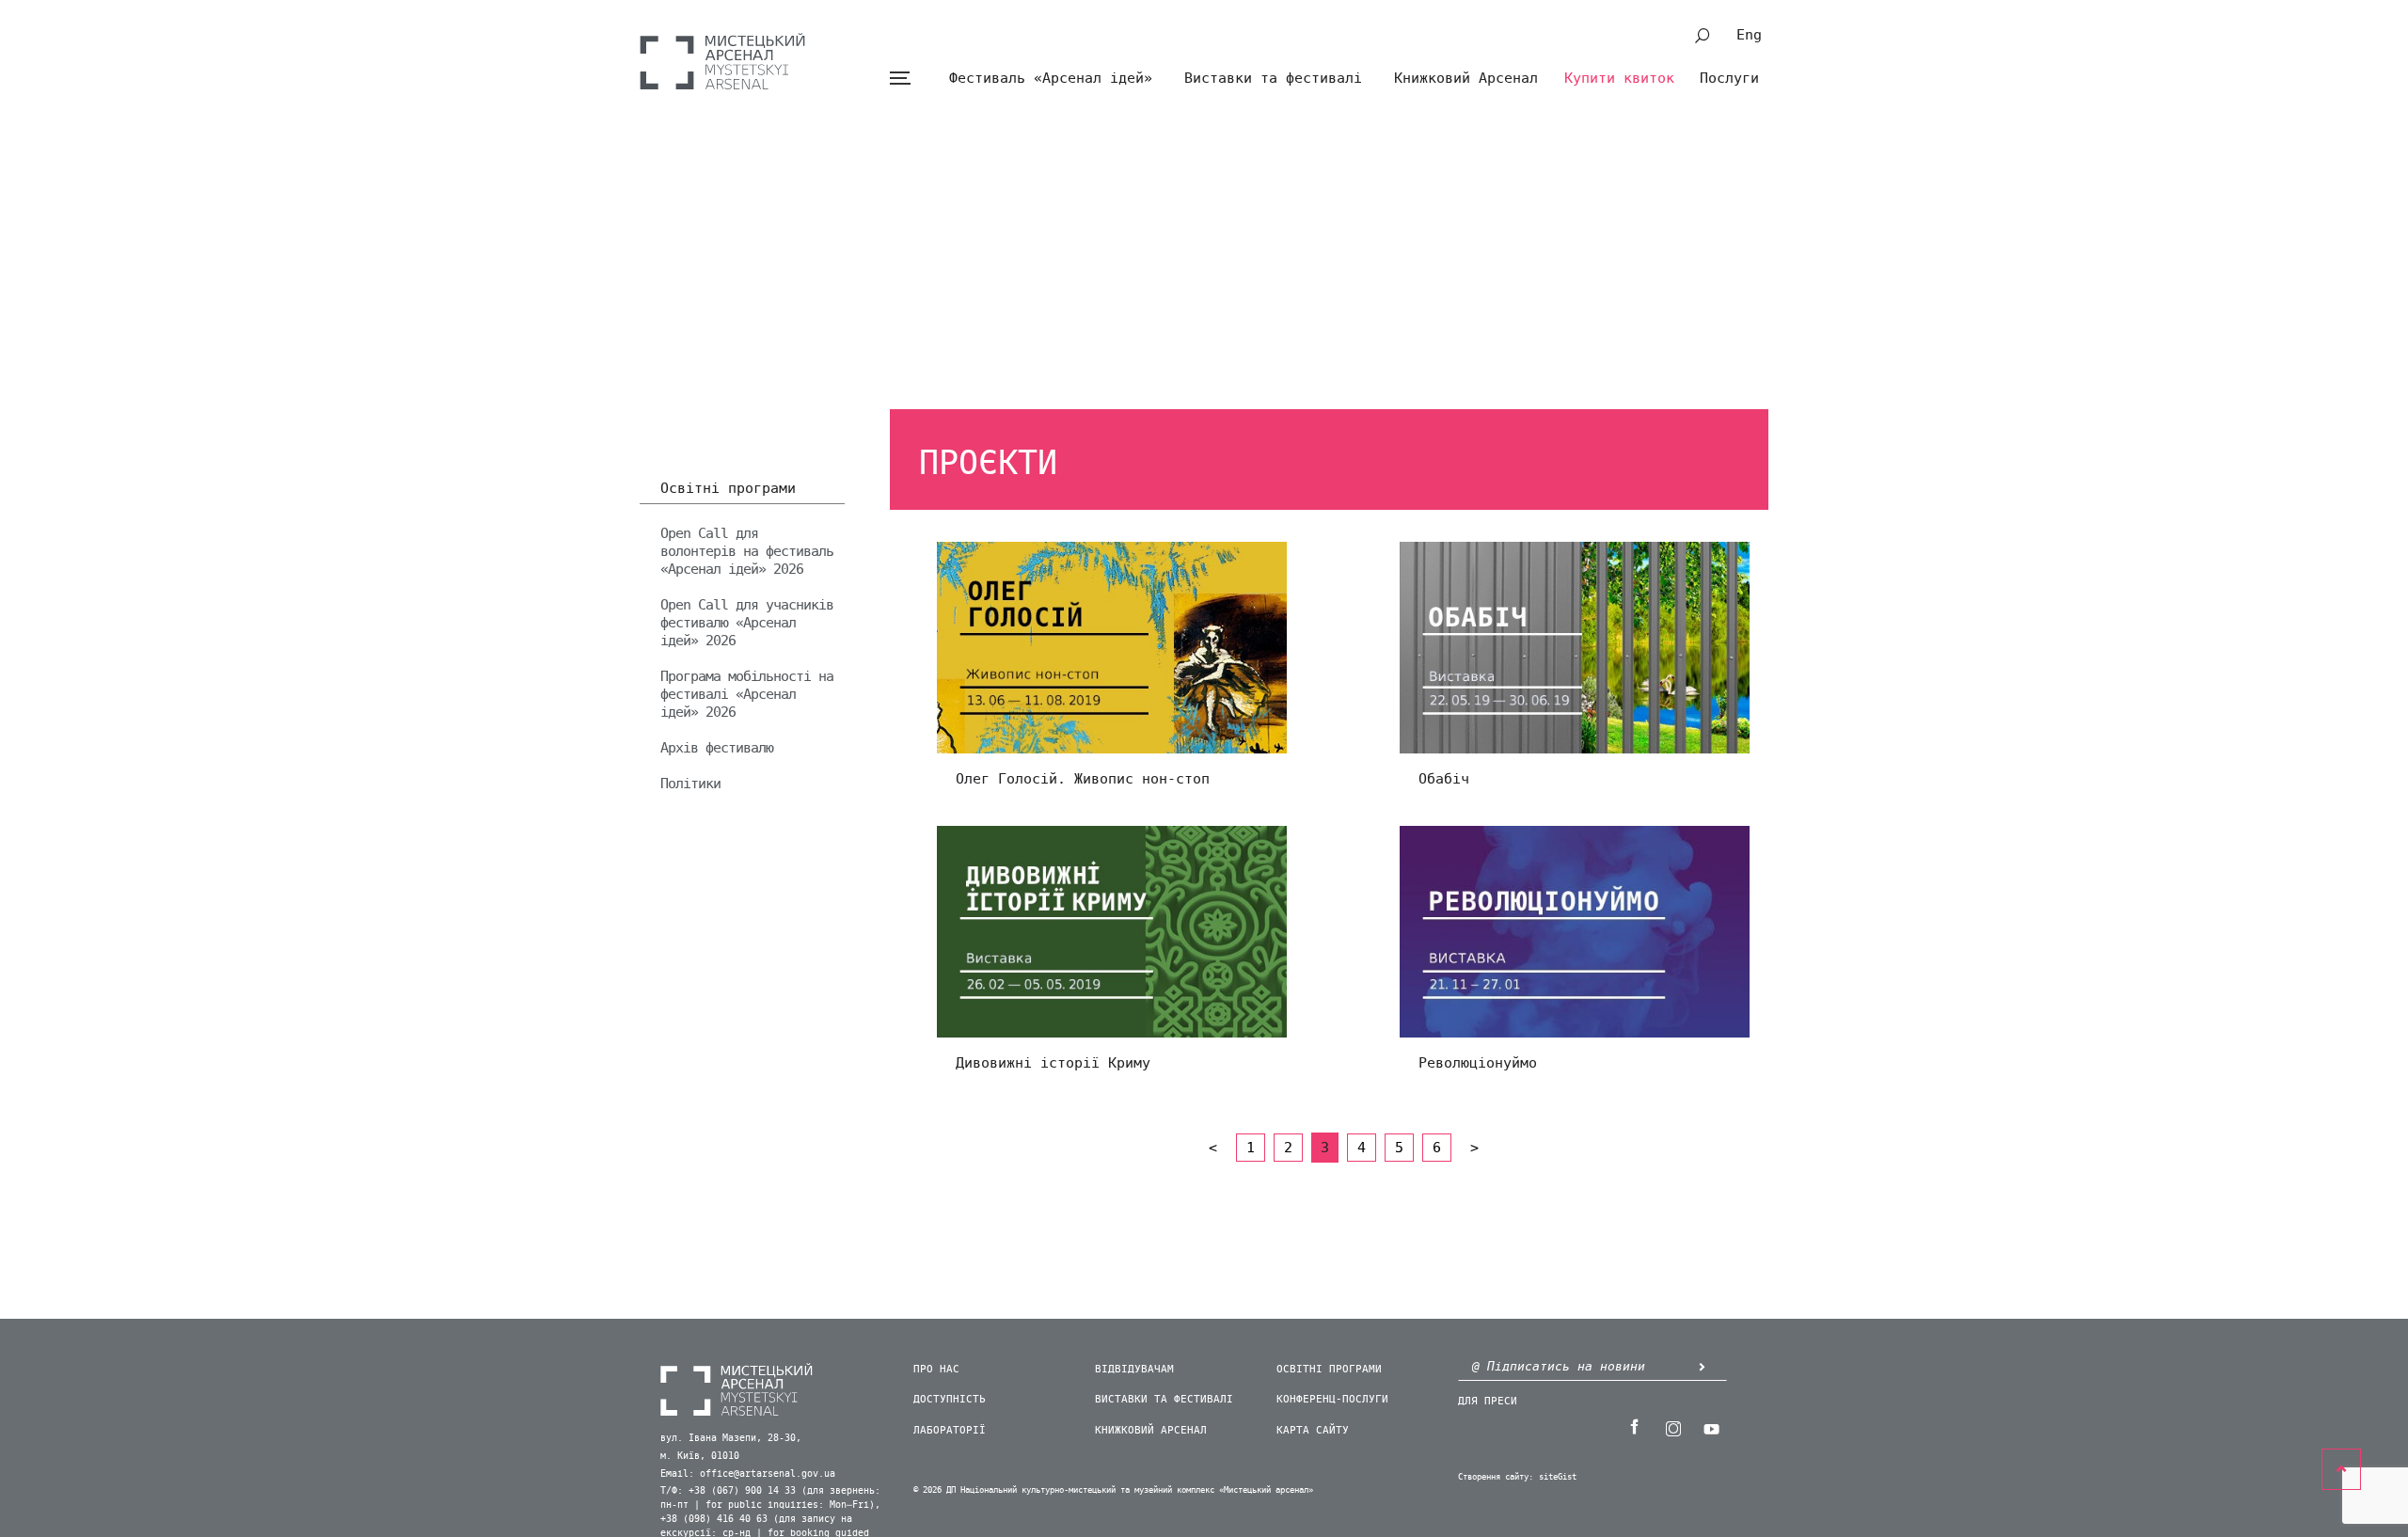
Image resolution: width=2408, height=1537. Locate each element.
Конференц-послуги (1332, 1399)
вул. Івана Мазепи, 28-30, (731, 1438)
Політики (690, 784)
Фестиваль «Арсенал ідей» (1051, 78)
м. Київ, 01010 (700, 1456)
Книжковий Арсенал (1466, 78)
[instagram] (1672, 1427)
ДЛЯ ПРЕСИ (1488, 1401)
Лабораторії (950, 1430)
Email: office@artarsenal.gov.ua (748, 1474)
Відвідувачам (1134, 1369)
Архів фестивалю (717, 748)
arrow (1702, 1366)
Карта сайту (1313, 1430)
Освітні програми (728, 489)
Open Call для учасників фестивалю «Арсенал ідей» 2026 (747, 623)
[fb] (1634, 1427)
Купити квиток (1619, 78)
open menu (900, 79)
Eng (1749, 35)
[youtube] (1711, 1427)
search (1703, 36)
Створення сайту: (1496, 1477)
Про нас (936, 1369)
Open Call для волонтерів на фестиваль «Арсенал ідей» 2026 (747, 551)
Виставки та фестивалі (1273, 78)
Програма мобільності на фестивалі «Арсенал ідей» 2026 (747, 694)
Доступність (950, 1399)
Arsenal (722, 61)
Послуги (1729, 78)
